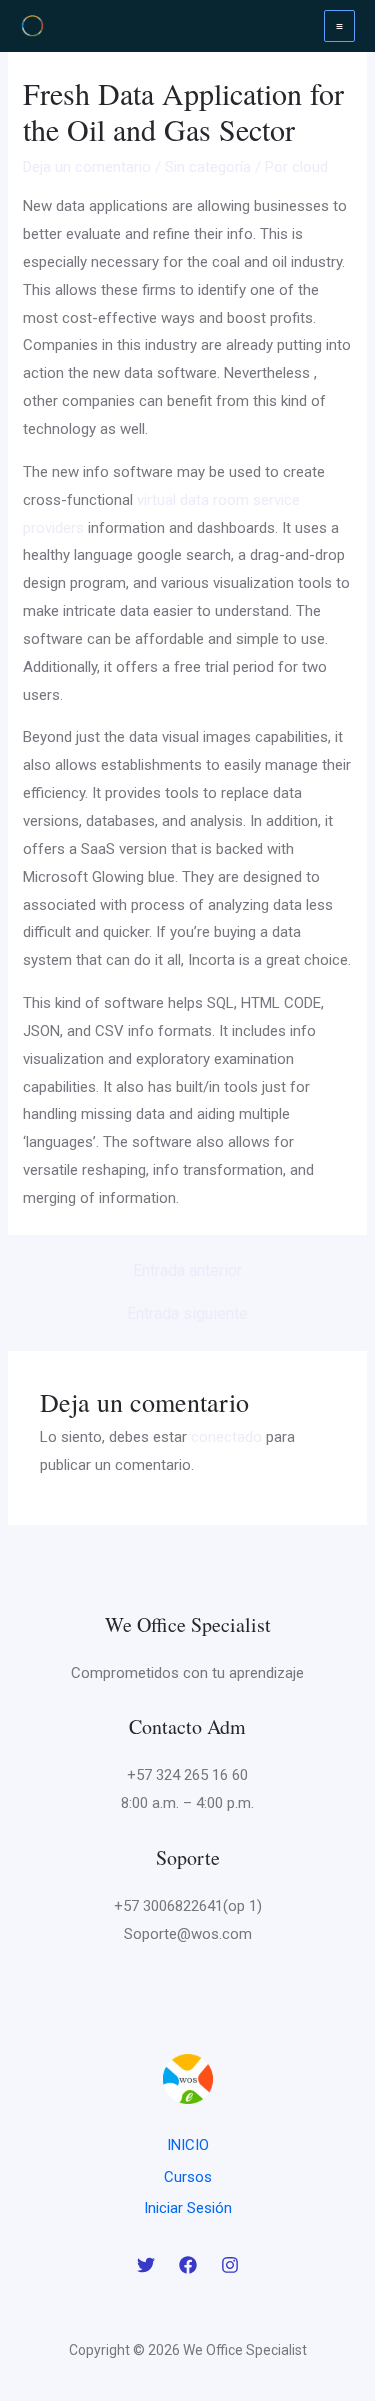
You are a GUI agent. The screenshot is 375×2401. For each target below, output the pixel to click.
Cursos (188, 2177)
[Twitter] (146, 2265)
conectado (226, 1437)
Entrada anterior (187, 1271)
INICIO (188, 2145)
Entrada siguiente (187, 1314)
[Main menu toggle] (340, 26)
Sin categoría (208, 167)
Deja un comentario (87, 167)
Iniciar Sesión (188, 2208)
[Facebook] (188, 2265)
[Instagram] (230, 2265)
